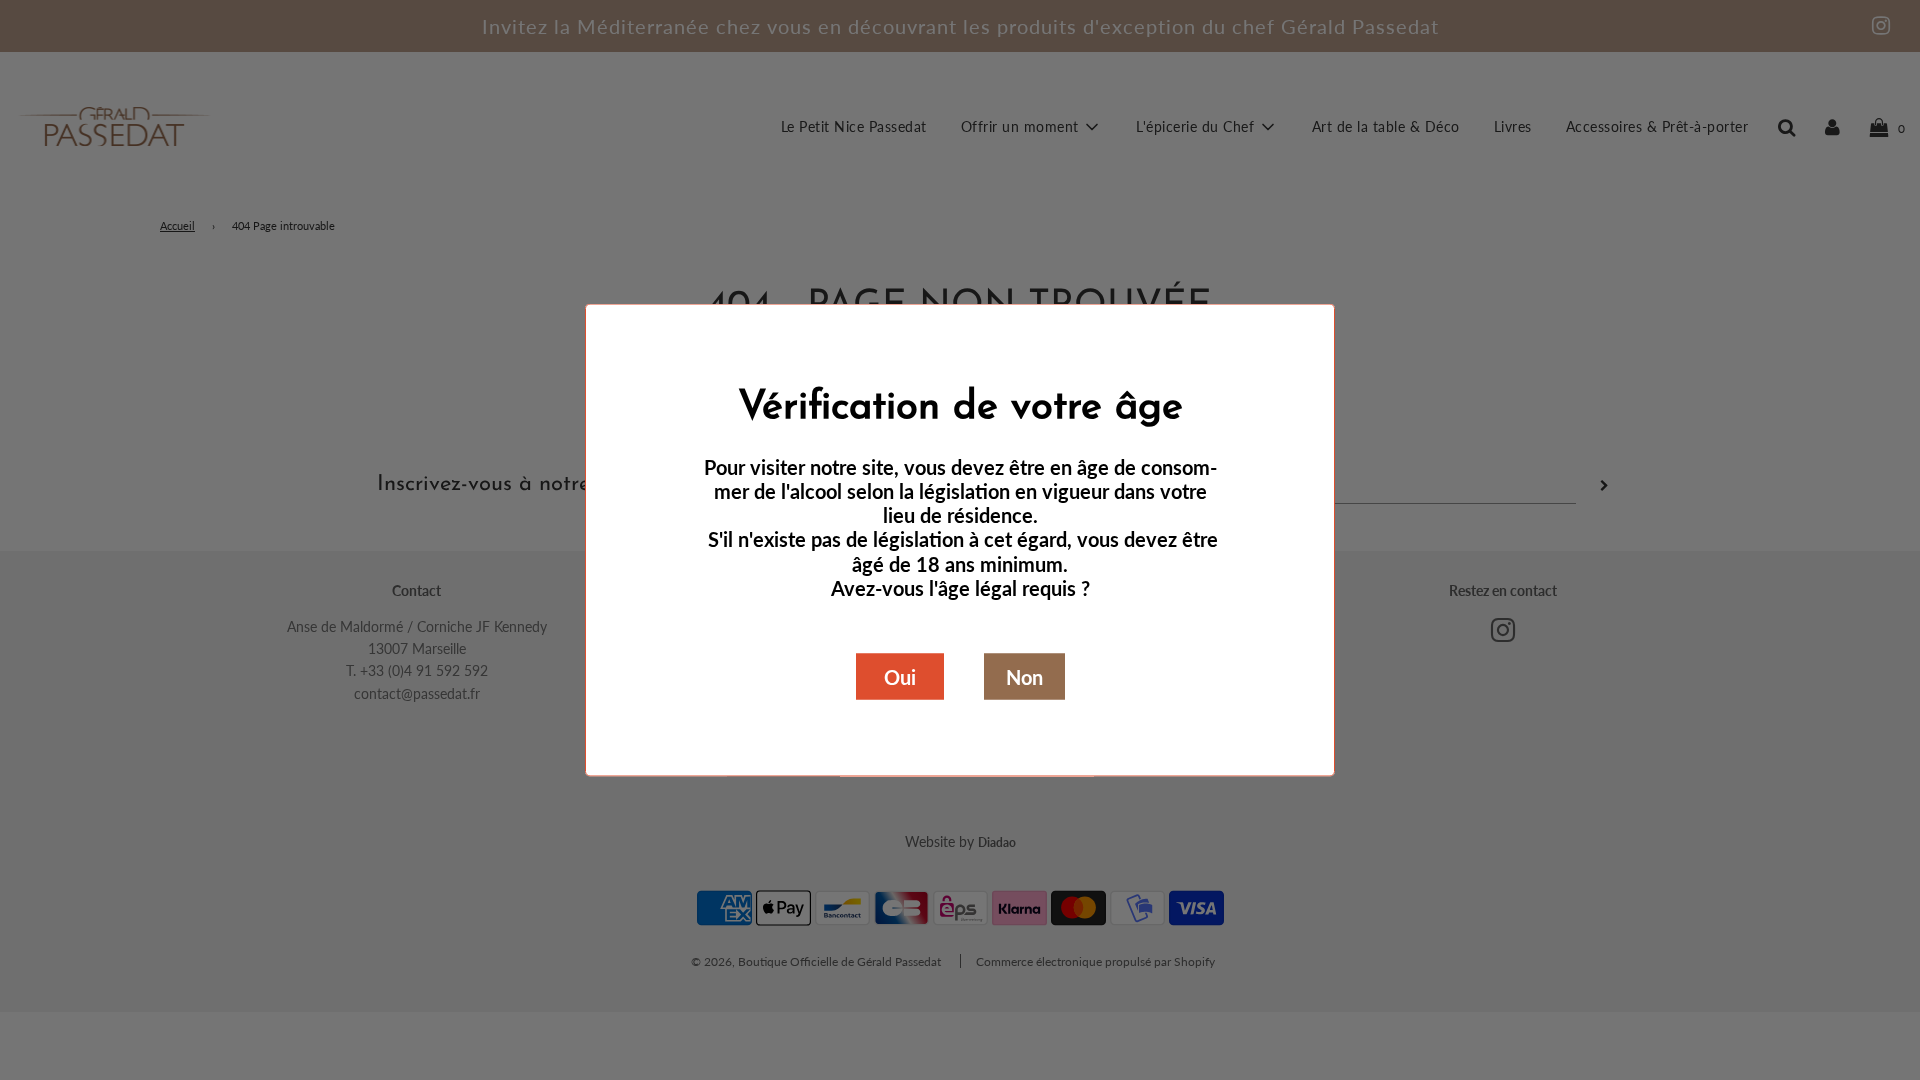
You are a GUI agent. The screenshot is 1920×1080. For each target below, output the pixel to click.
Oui (900, 677)
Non (1024, 677)
